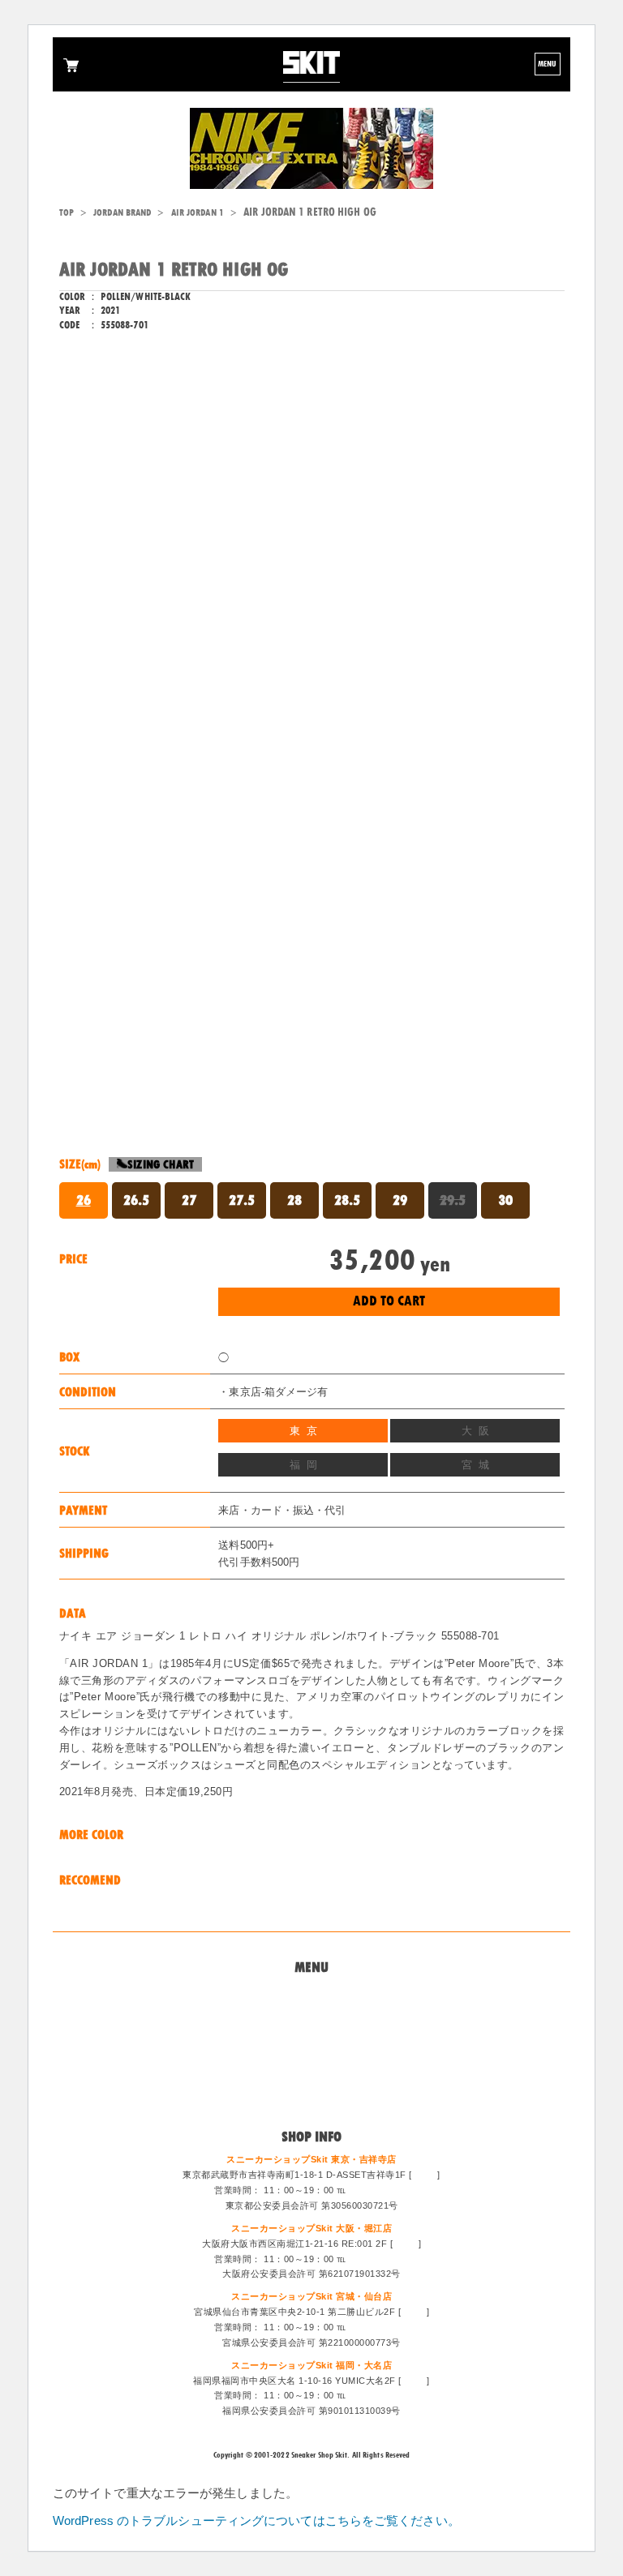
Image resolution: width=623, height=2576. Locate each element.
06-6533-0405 (379, 2259)
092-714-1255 (379, 2395)
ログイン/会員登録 (311, 2093)
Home (311, 1994)
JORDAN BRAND (122, 212)
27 (189, 1200)
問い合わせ (312, 2014)
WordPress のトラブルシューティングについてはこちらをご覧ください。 (256, 2520)
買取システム (312, 2034)
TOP (67, 212)
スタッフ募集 (312, 2073)
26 (84, 1200)
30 (505, 1200)
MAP (425, 2175)
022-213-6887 (379, 2327)
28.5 (347, 1200)
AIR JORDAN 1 (198, 212)
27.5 (242, 1200)
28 (294, 1200)
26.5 (136, 1200)
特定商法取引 (312, 2053)
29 (400, 1200)
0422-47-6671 (379, 2190)
